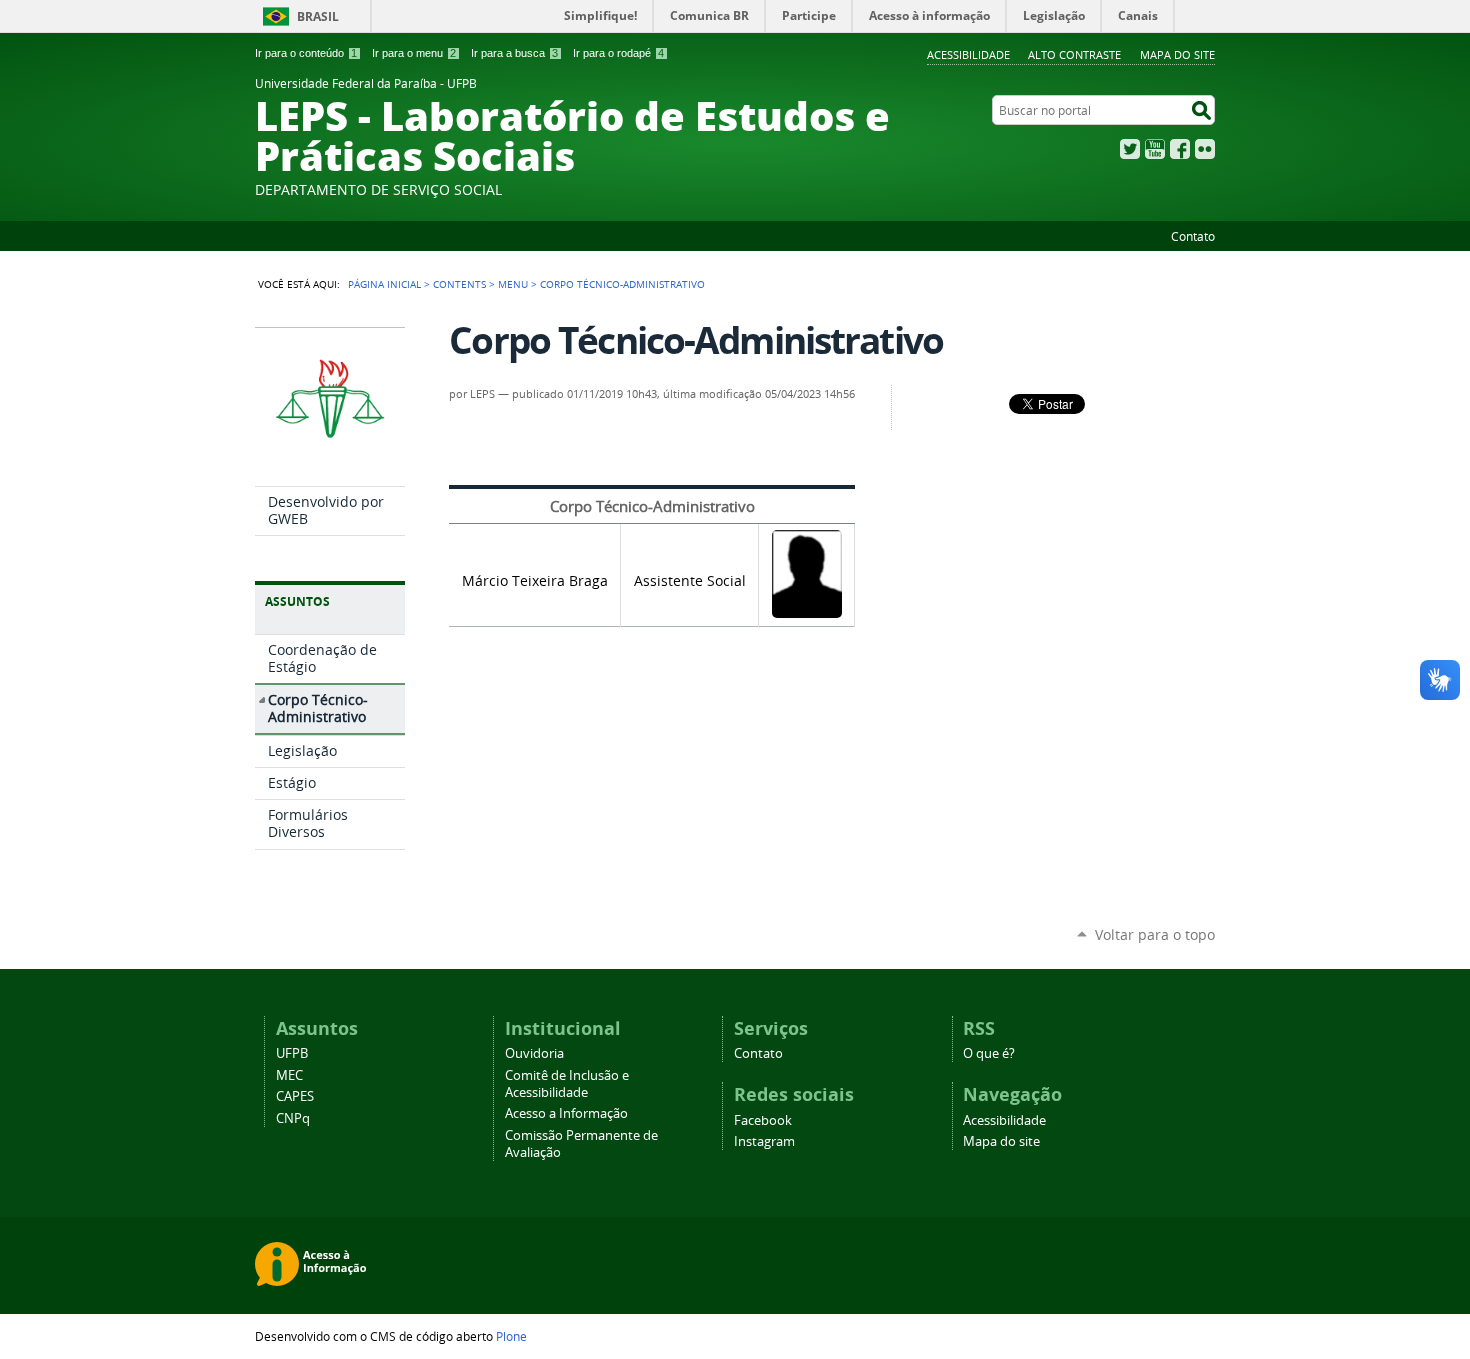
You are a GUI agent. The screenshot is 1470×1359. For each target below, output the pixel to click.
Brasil (318, 16)
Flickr (1205, 149)
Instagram (764, 1141)
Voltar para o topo (1155, 934)
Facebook (1180, 149)
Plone (511, 1336)
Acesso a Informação (566, 1113)
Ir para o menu (414, 53)
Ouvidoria (534, 1053)
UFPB (292, 1053)
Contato (1193, 236)
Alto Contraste (1074, 54)
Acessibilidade (968, 54)
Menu (513, 284)
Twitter (1130, 149)
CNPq (293, 1118)
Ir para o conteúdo (306, 53)
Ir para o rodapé (618, 53)
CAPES (295, 1096)
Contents (459, 284)
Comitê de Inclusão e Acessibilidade (567, 1084)
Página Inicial (384, 284)
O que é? (989, 1053)
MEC (289, 1075)
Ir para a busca (514, 53)
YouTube (1155, 149)
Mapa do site (1177, 54)
